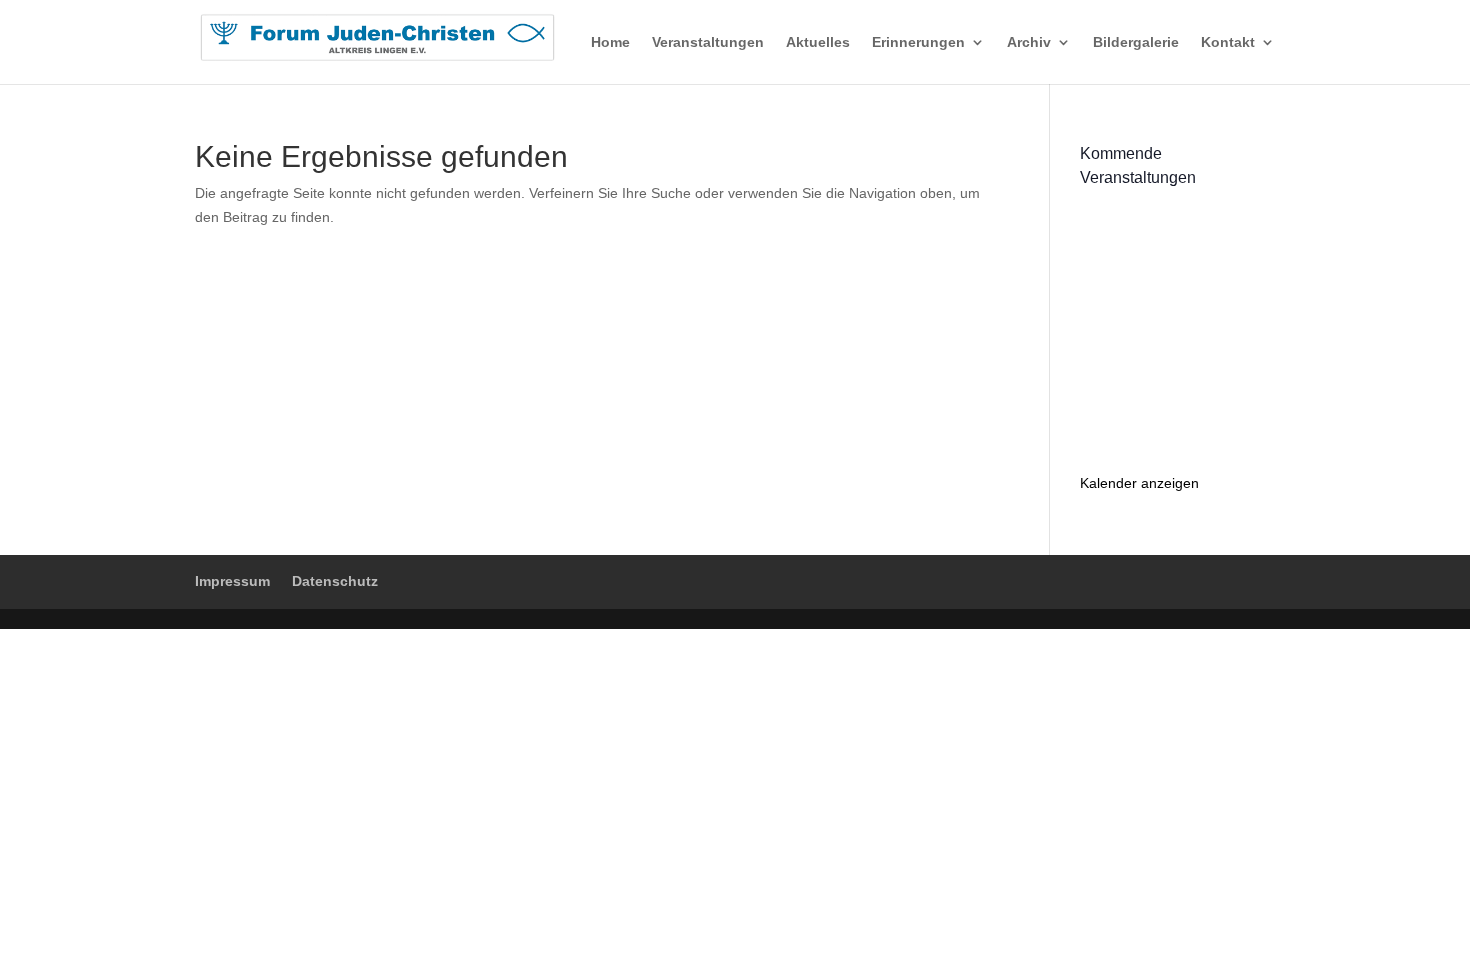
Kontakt (1228, 42)
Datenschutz (335, 581)
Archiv (1029, 42)
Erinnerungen (918, 42)
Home (610, 42)
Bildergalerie (1136, 42)
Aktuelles (818, 42)
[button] (44, 912)
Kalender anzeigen (1139, 483)
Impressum (232, 581)
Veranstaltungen (708, 42)
